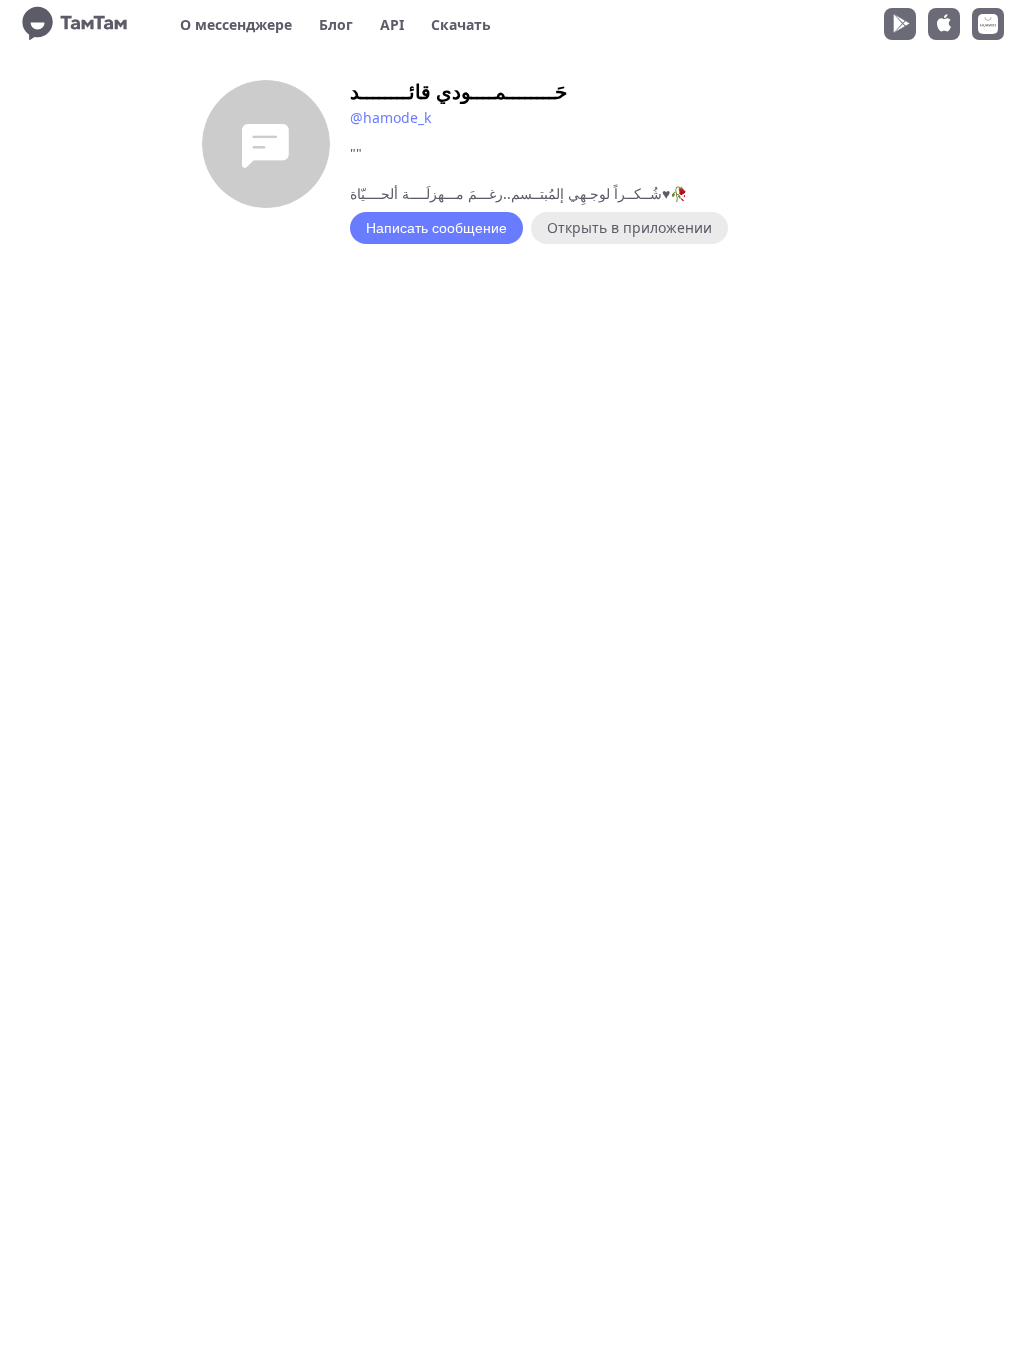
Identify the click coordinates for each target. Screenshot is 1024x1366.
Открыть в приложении (629, 227)
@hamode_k (390, 117)
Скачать (461, 24)
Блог (336, 24)
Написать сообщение (436, 228)
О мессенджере (236, 24)
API (392, 24)
